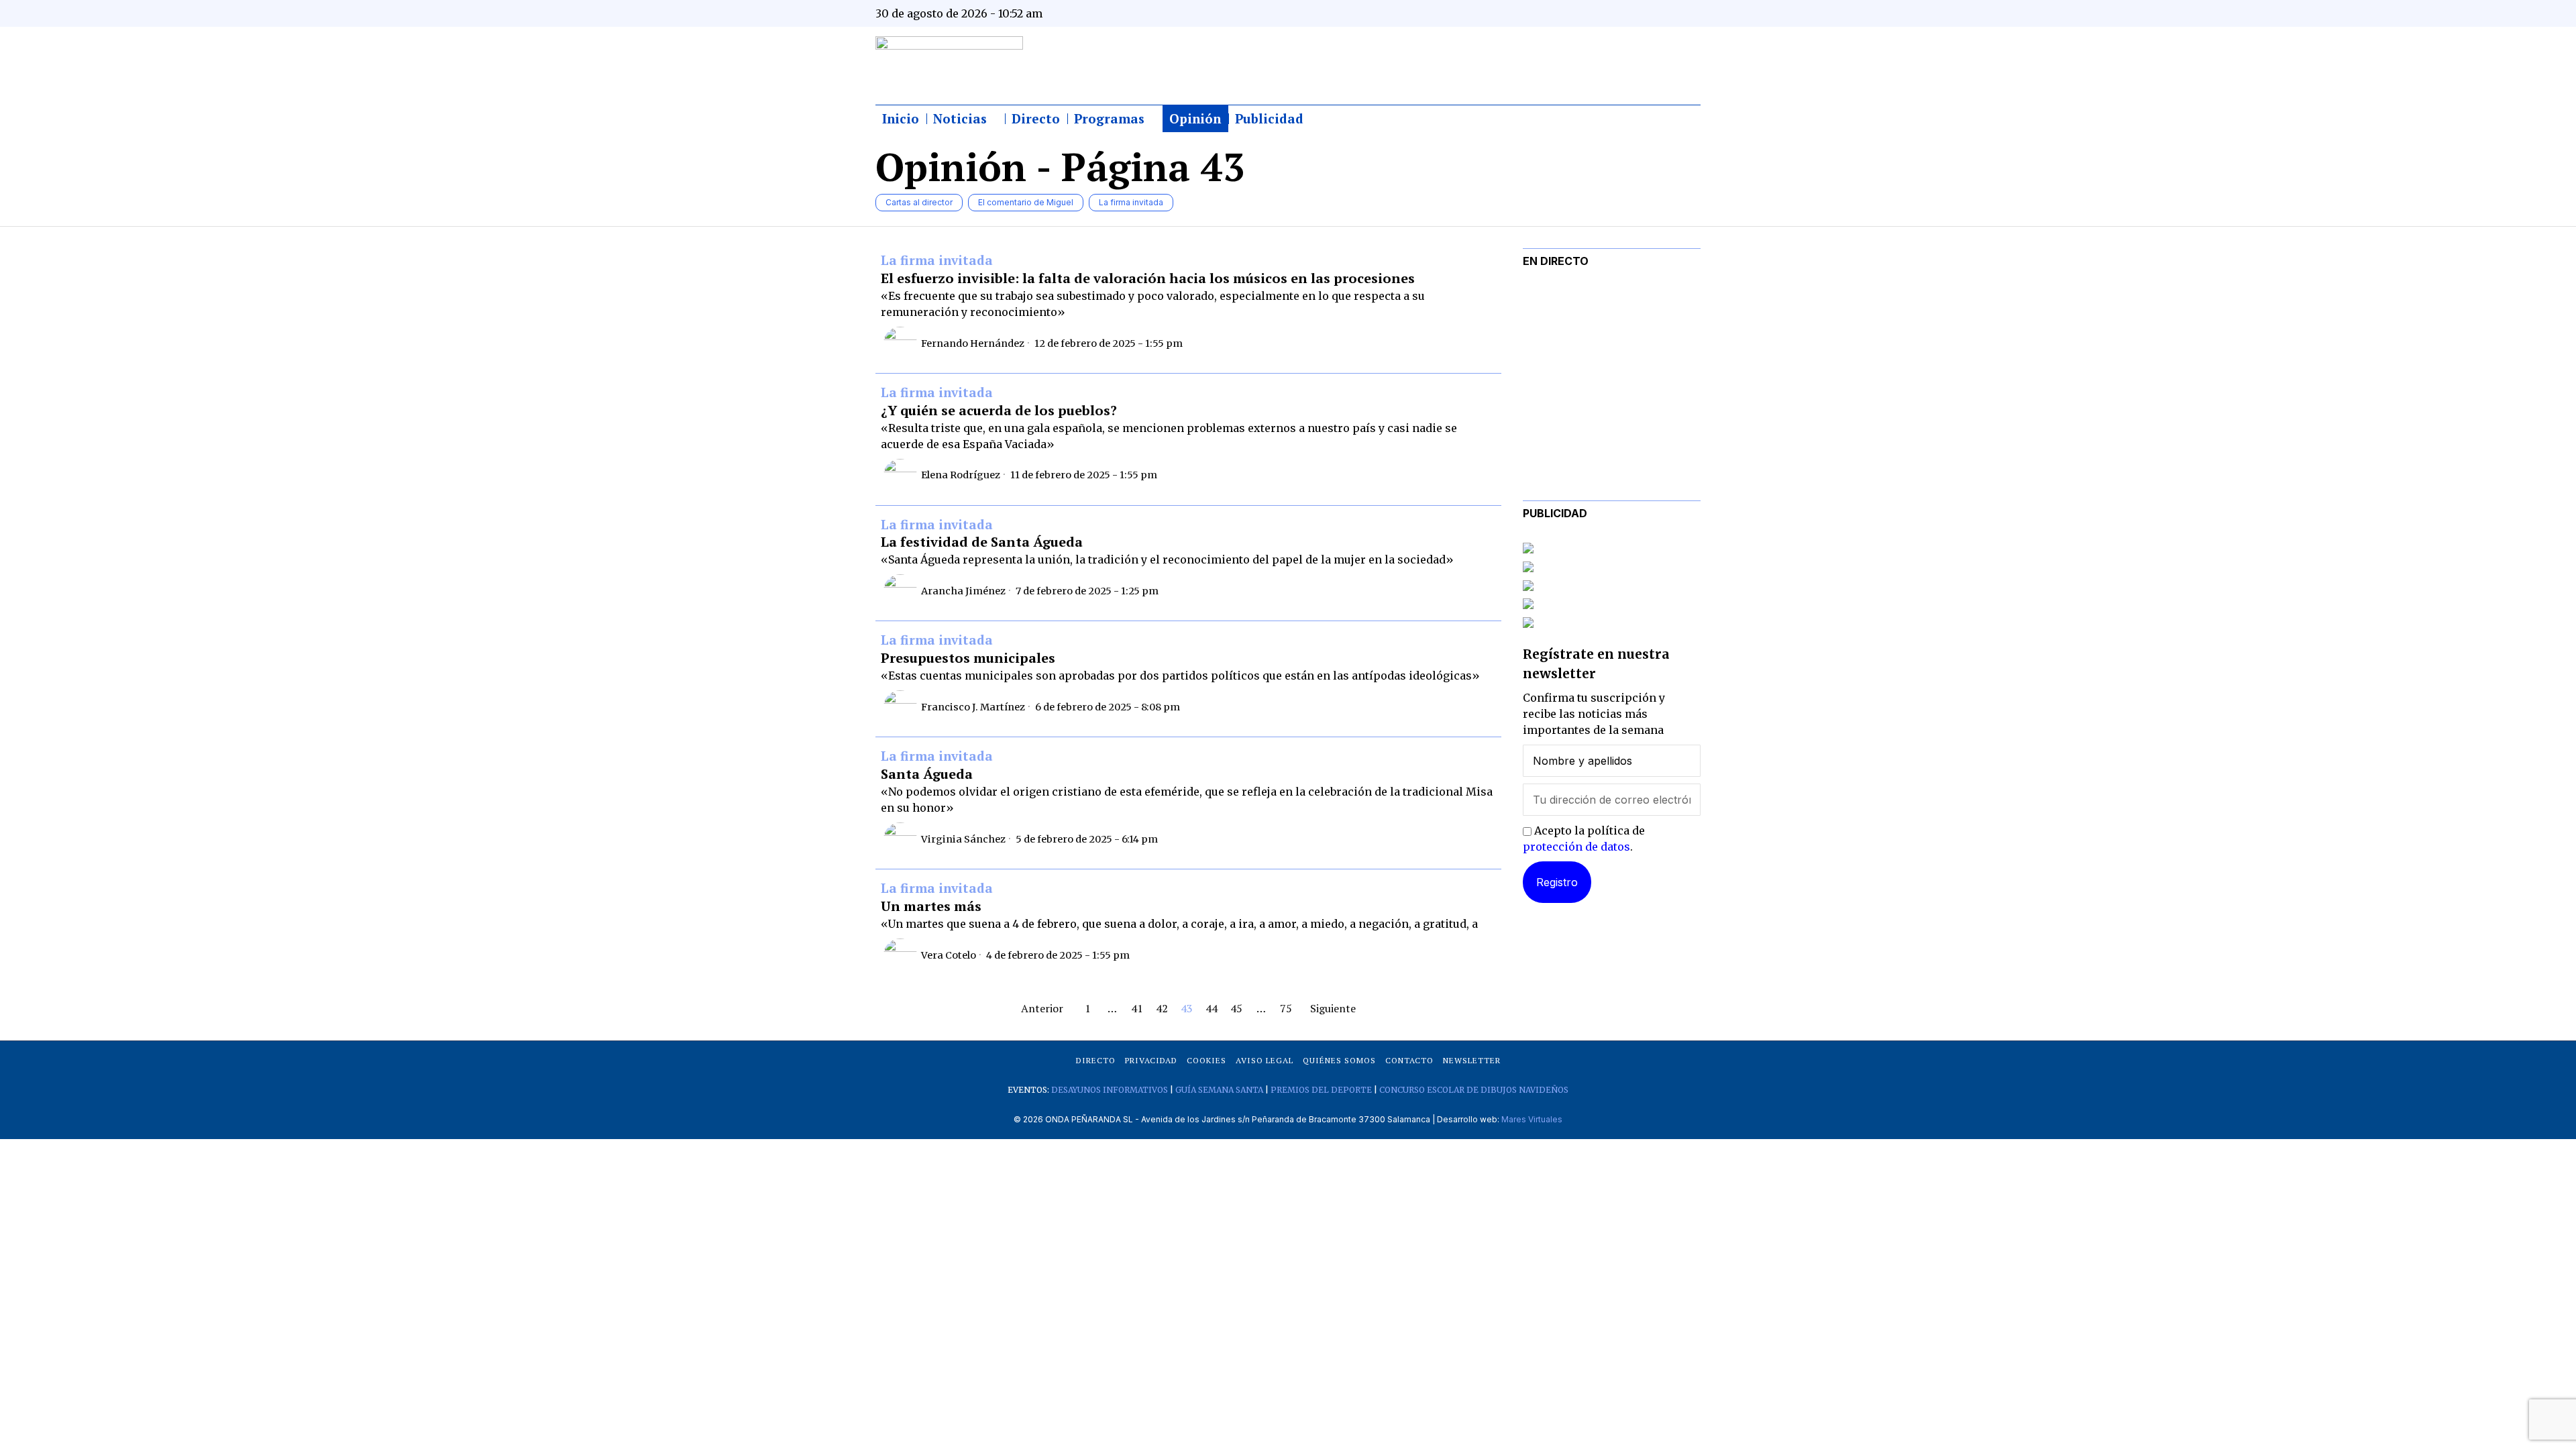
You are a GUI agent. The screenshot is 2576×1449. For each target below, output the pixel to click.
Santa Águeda (927, 774)
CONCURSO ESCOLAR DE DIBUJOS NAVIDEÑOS (1474, 1090)
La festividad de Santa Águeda (982, 542)
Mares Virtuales (1532, 1119)
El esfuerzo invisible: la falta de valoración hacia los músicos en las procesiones (1148, 278)
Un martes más (931, 906)
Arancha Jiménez (963, 591)
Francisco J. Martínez (973, 707)
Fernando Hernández (973, 343)
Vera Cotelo (949, 955)
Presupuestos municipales (968, 658)
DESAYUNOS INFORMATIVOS (1110, 1090)
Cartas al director (919, 202)
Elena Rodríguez (961, 475)
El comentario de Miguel (1026, 202)
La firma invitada (1131, 202)
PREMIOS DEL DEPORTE (1321, 1090)
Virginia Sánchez (963, 839)
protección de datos (1576, 847)
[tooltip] (1558, 13)
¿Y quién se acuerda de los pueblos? (999, 411)
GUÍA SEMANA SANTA (1219, 1090)
